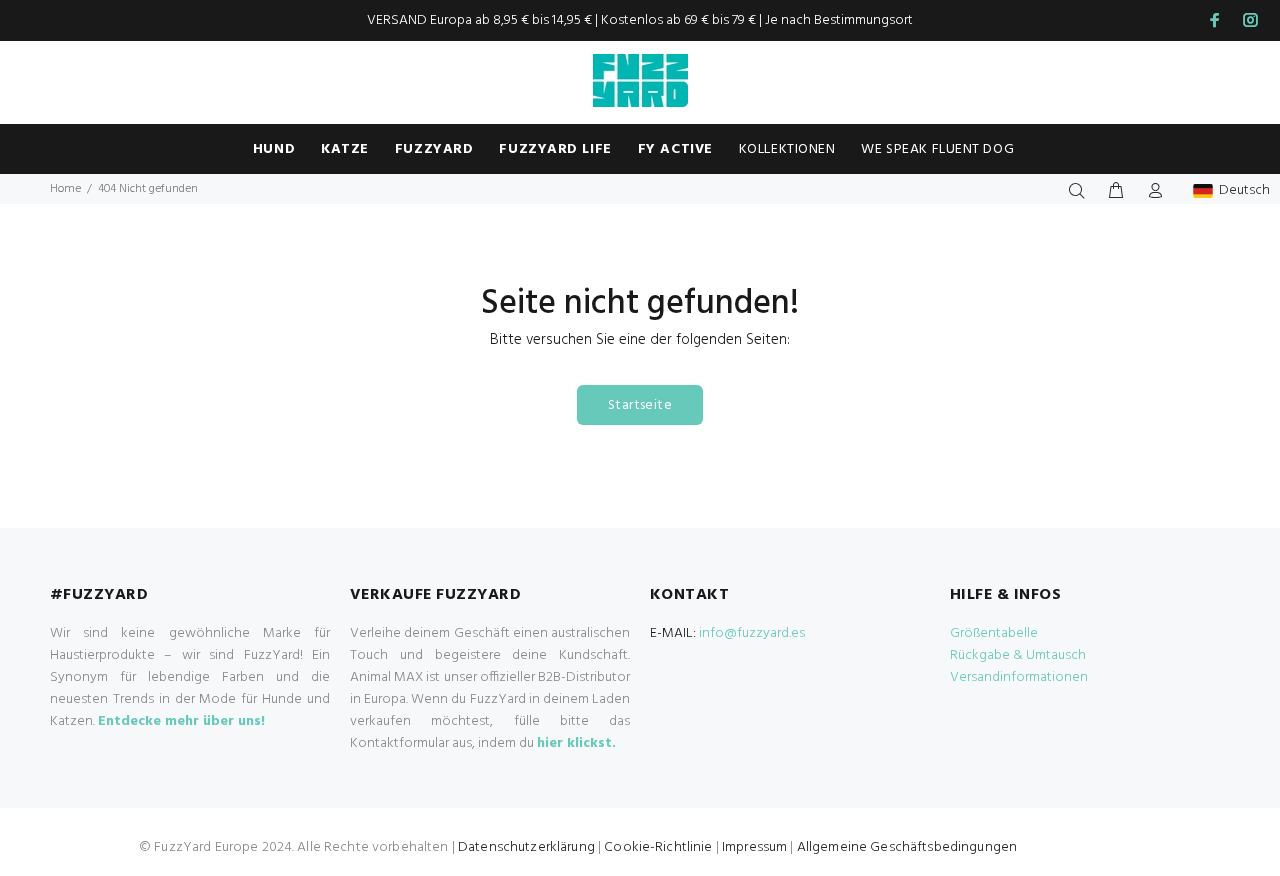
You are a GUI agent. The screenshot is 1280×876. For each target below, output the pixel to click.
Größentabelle (994, 633)
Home (65, 189)
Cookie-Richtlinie (658, 847)
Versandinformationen (1019, 677)
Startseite (640, 405)
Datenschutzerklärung (526, 847)
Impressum (754, 847)
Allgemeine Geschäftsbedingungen (907, 847)
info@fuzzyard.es (752, 633)
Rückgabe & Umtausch (1018, 655)
